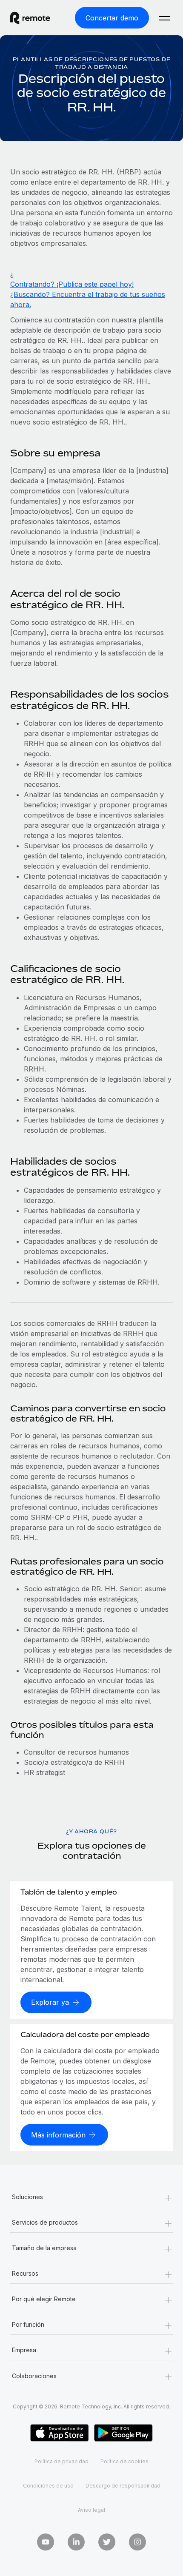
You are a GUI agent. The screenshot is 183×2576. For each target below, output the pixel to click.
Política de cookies (124, 2461)
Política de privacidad (61, 2461)
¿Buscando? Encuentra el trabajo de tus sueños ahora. (88, 299)
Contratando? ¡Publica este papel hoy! (72, 284)
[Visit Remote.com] (38, 18)
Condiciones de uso (48, 2486)
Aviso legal (91, 2510)
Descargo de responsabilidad (123, 2486)
